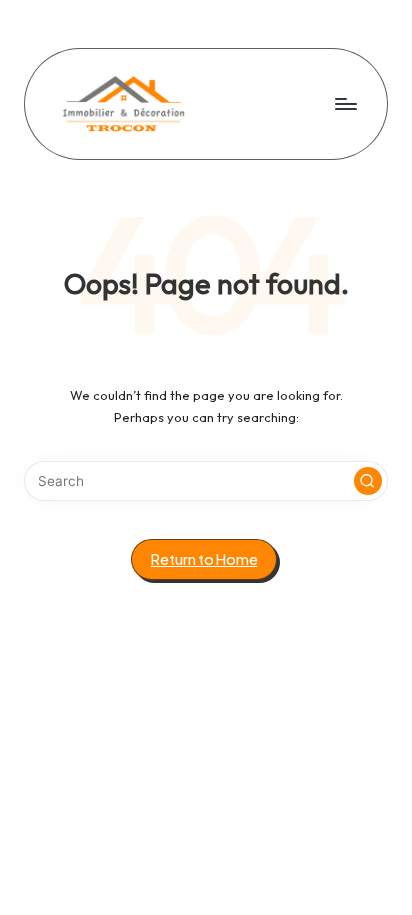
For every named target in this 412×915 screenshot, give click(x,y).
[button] (368, 481)
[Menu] (345, 103)
